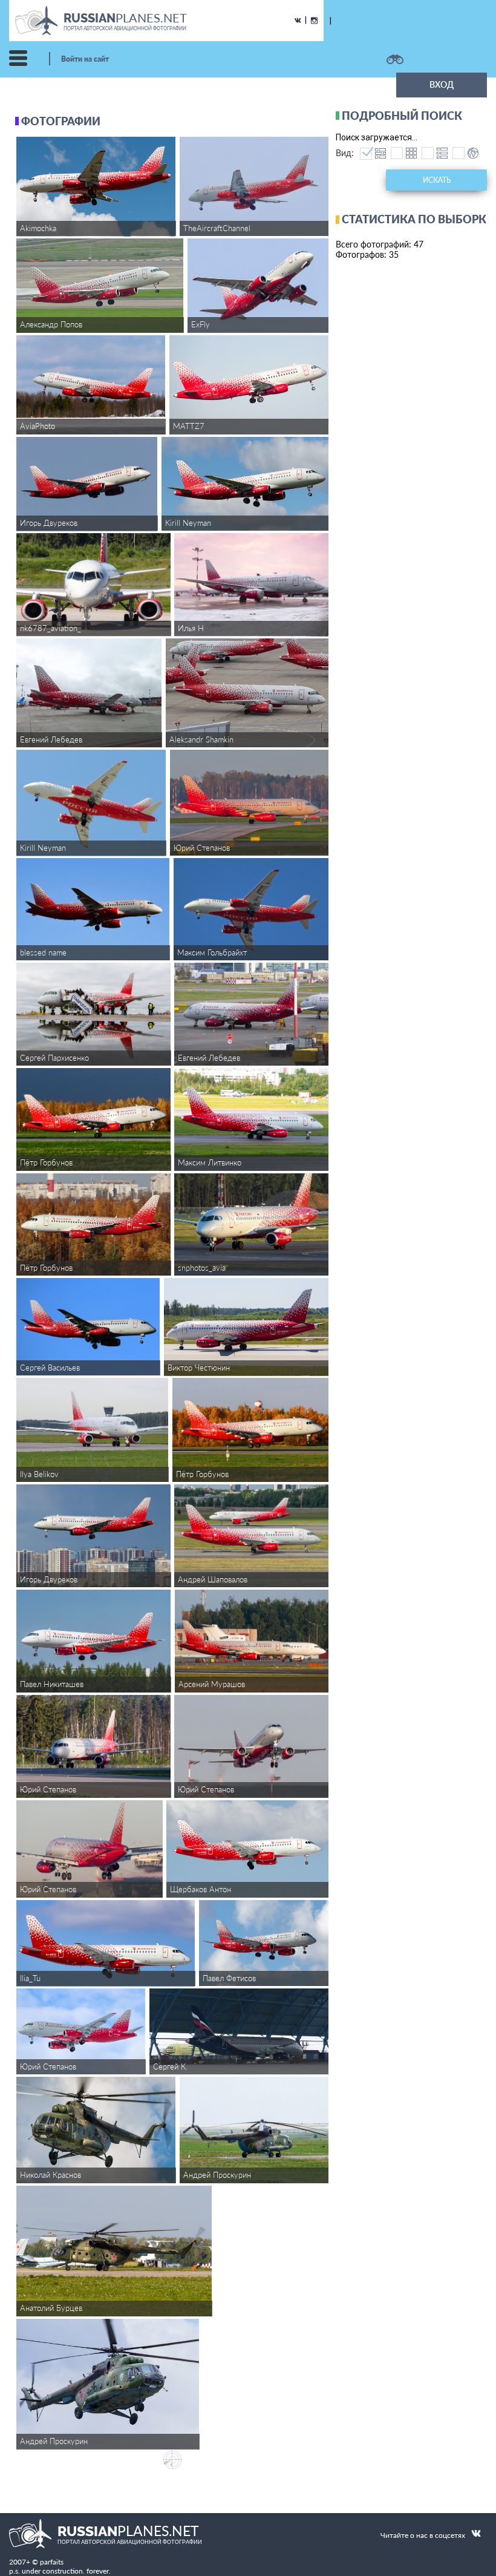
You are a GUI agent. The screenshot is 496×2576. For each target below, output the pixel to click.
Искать (437, 180)
